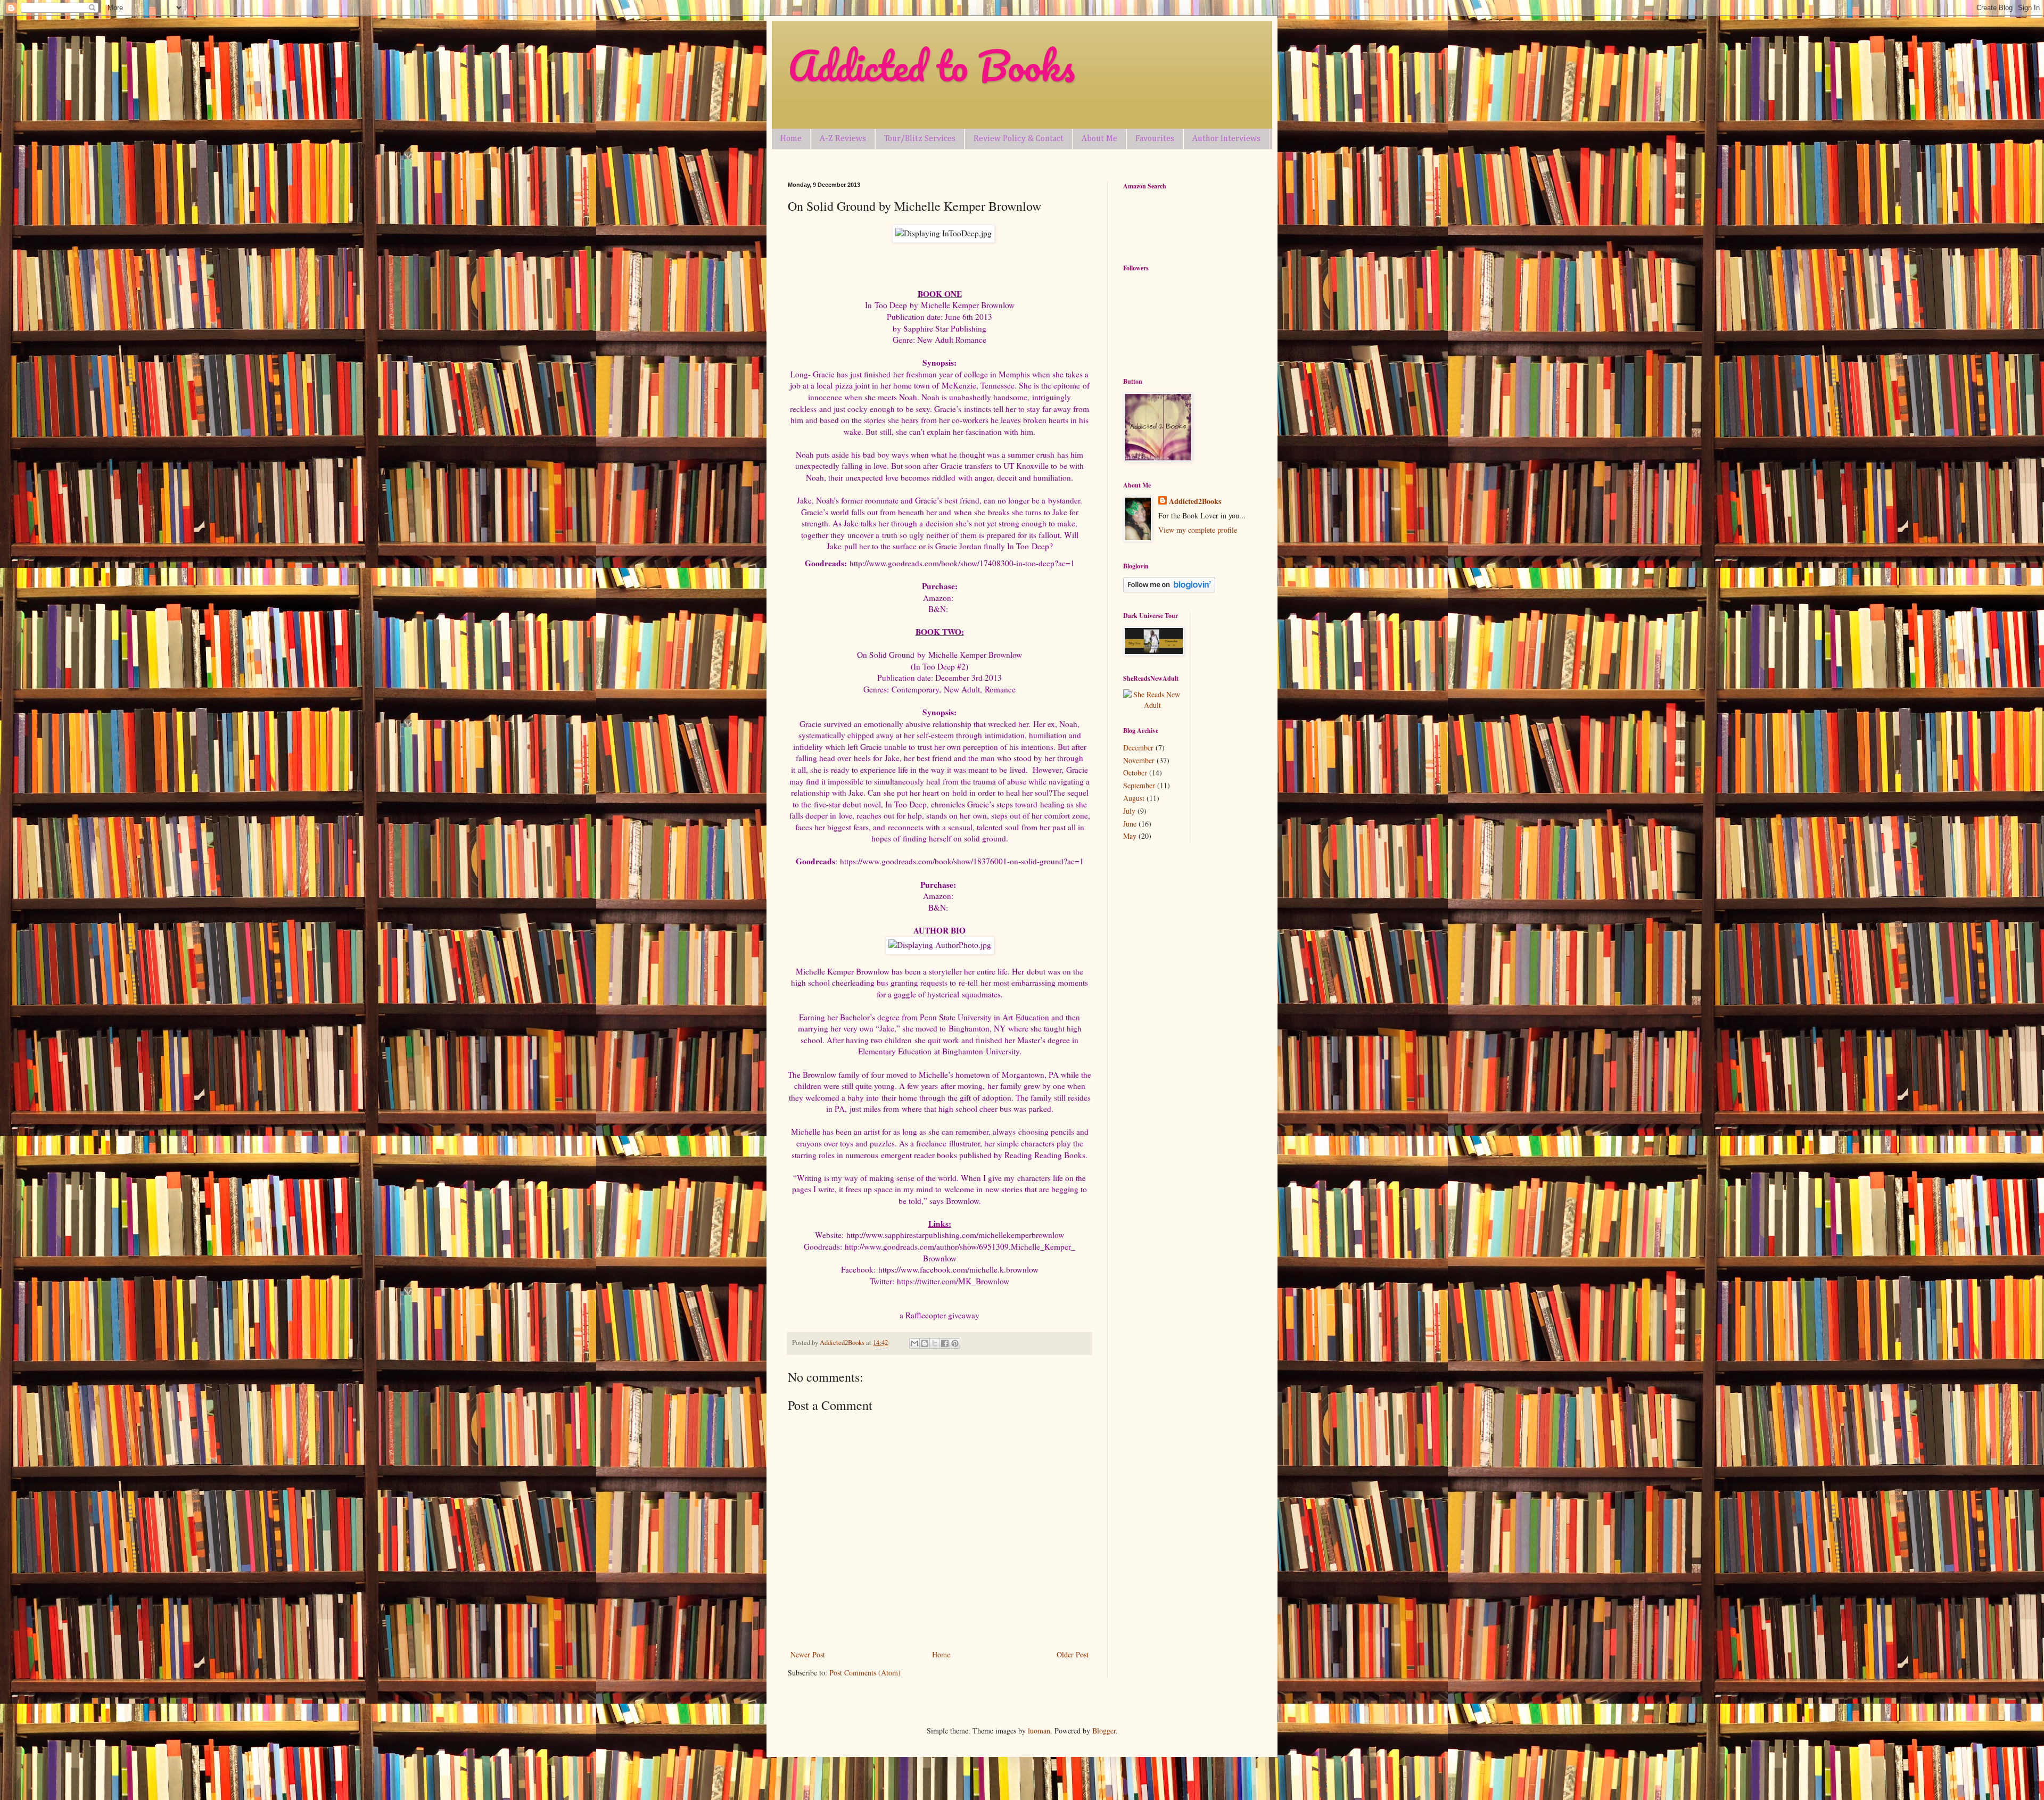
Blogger (1104, 1731)
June (1130, 824)
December (1138, 748)
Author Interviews (1226, 139)
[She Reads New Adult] (1152, 705)
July (1129, 811)
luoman (1039, 1731)
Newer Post (808, 1654)
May (1130, 836)
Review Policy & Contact (1019, 139)
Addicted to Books (931, 66)
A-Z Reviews (843, 139)
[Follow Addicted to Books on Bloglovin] (1169, 589)
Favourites (1155, 139)
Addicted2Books (1195, 501)
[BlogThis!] (925, 1343)
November (1139, 760)
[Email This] (914, 1343)
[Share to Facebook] (945, 1343)
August (1134, 798)
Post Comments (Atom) (865, 1673)
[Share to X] (935, 1343)
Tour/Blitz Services (920, 139)
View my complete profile (1198, 530)
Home (791, 139)
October (1135, 773)
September (1139, 785)
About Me (1099, 139)
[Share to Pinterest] (955, 1343)
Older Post (1073, 1654)
